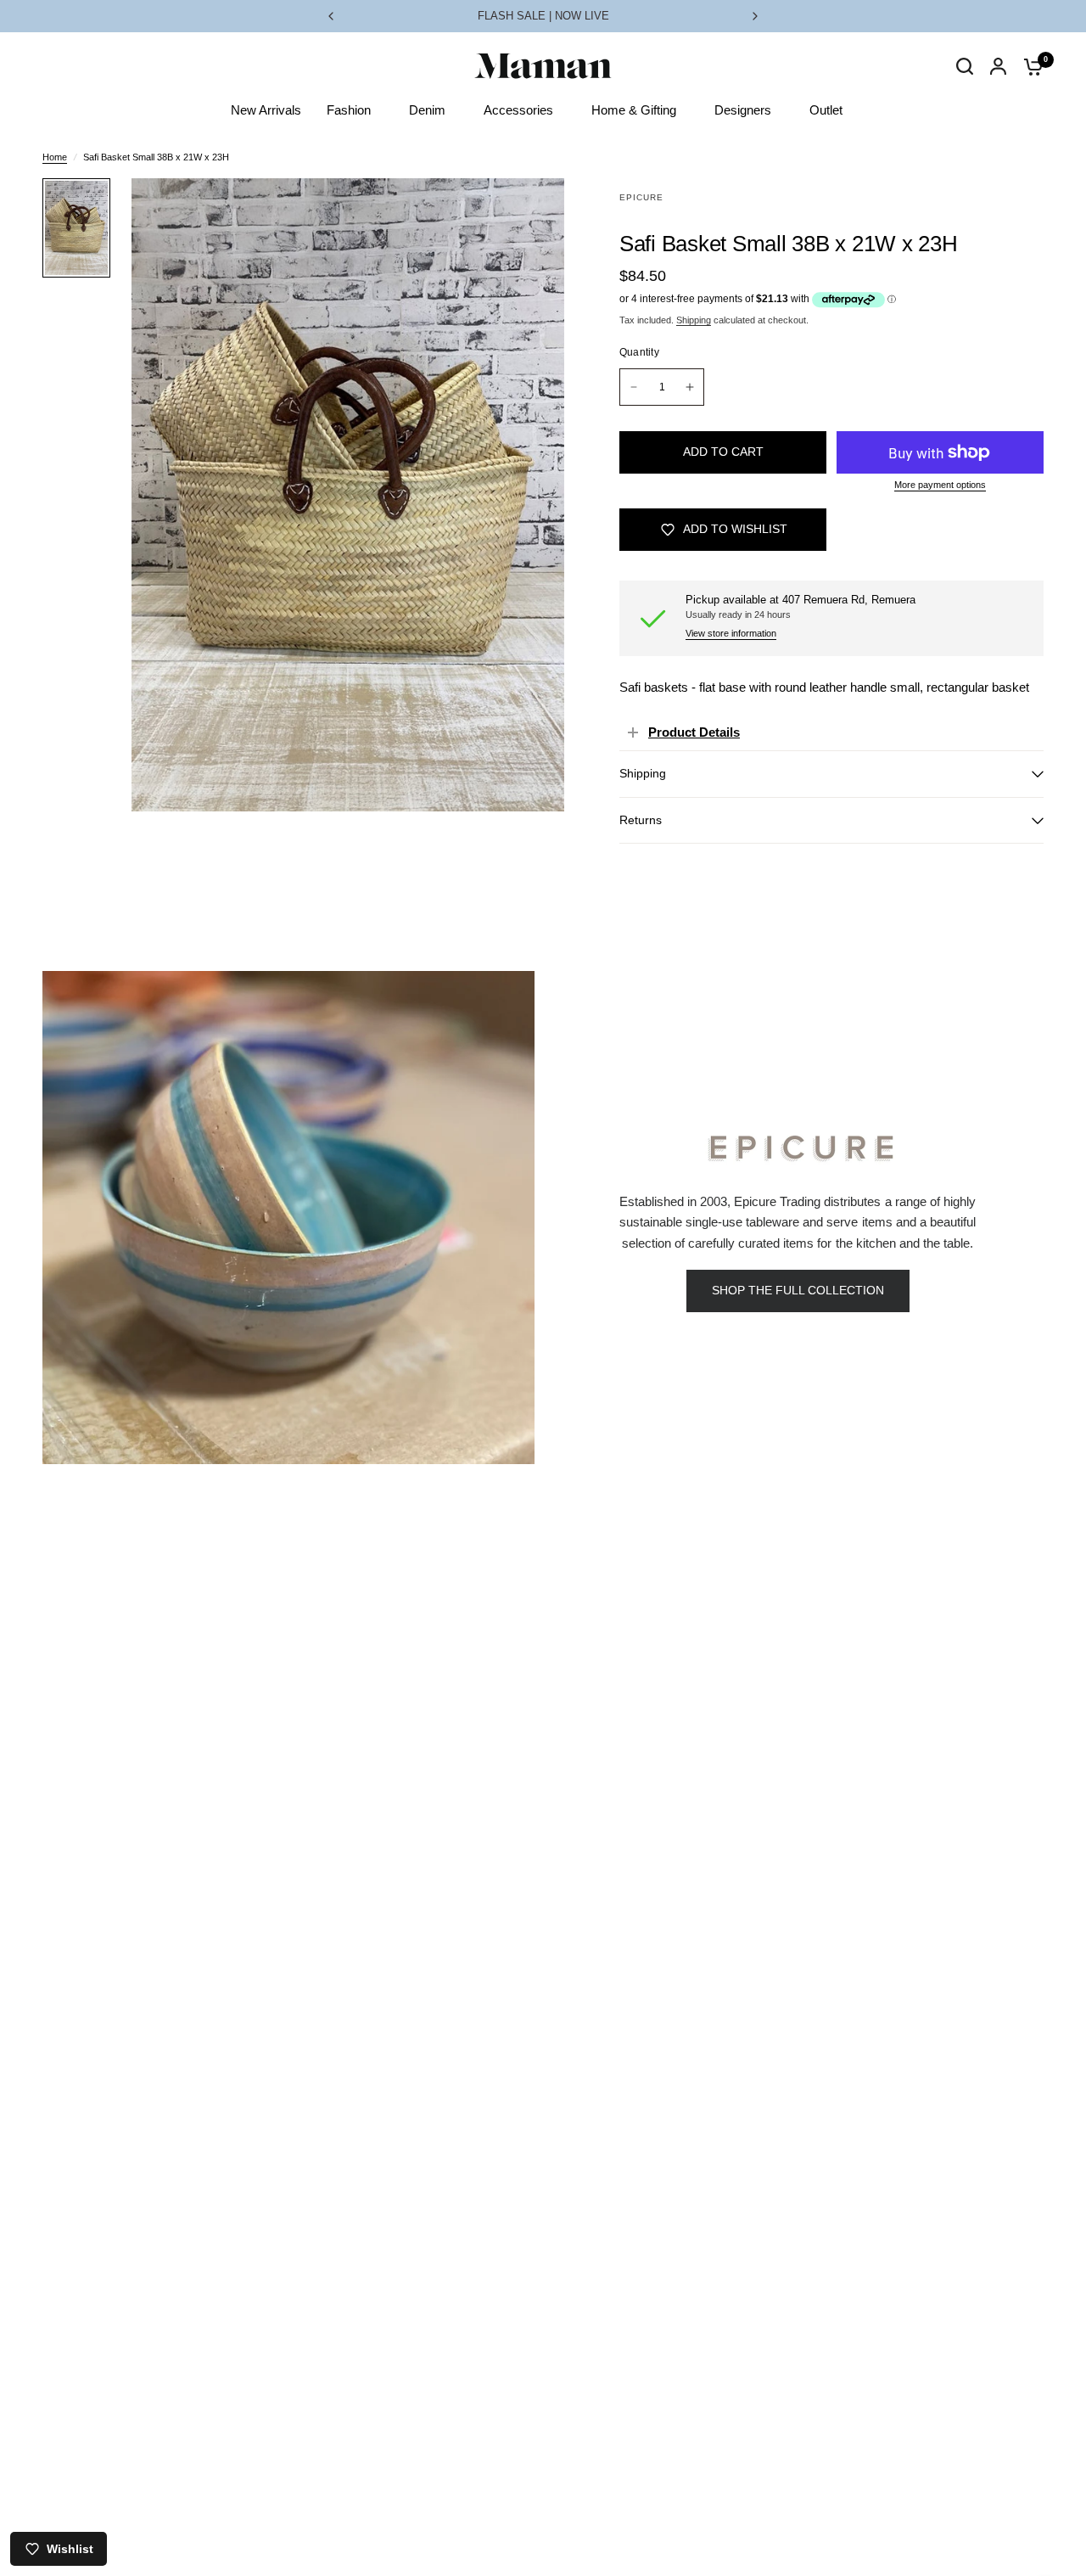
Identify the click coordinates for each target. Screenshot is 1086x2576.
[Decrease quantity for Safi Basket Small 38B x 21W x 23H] (634, 387)
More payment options (940, 485)
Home (55, 157)
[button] (798, 1291)
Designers (743, 110)
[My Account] (998, 66)
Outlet (826, 110)
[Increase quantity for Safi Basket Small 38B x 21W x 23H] (690, 387)
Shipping (694, 320)
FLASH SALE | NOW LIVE (543, 16)
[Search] (965, 83)
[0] (1029, 66)
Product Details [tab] (694, 732)
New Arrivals (266, 110)
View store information (731, 634)
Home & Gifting (634, 110)
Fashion (349, 110)
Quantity (639, 352)
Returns (641, 820)
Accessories (518, 110)
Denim (427, 110)
